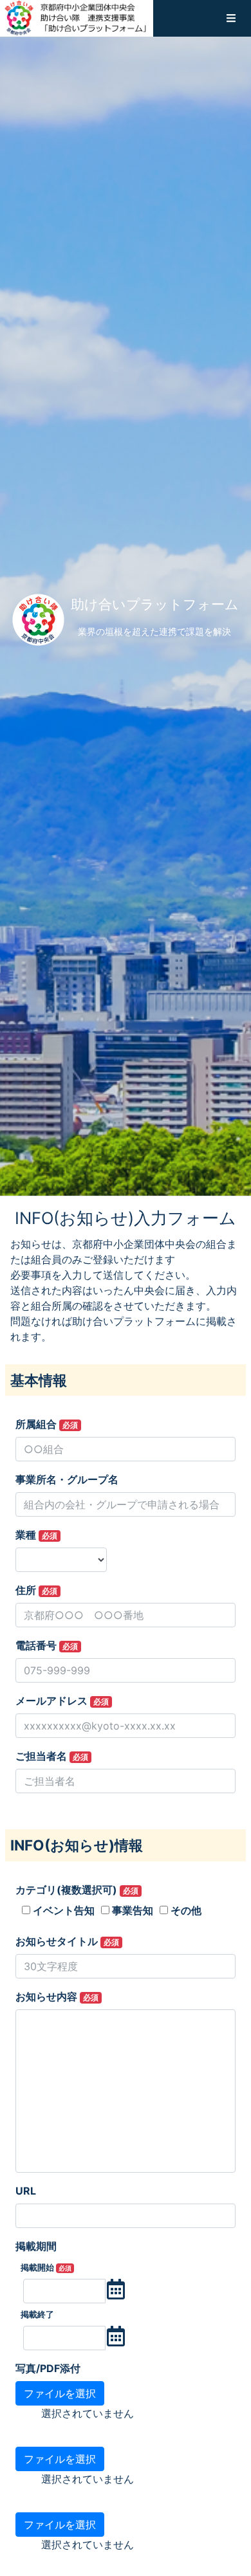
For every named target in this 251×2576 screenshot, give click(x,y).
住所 (36, 1590)
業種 (36, 1535)
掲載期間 (36, 2246)
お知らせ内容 (57, 1996)
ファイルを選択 (60, 2393)
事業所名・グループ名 (67, 1479)
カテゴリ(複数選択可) (77, 1890)
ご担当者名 (52, 1756)
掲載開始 (46, 2268)
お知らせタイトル (67, 1941)
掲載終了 (37, 2315)
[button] (231, 18)
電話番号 (47, 1645)
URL (26, 2191)
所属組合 (47, 1424)
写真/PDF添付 (48, 2368)
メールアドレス (62, 1701)
